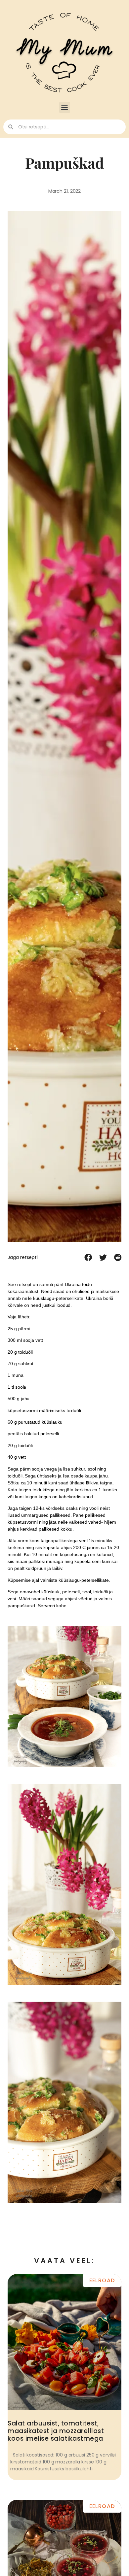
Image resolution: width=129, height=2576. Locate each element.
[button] (65, 107)
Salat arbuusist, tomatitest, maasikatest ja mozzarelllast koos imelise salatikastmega (56, 2431)
